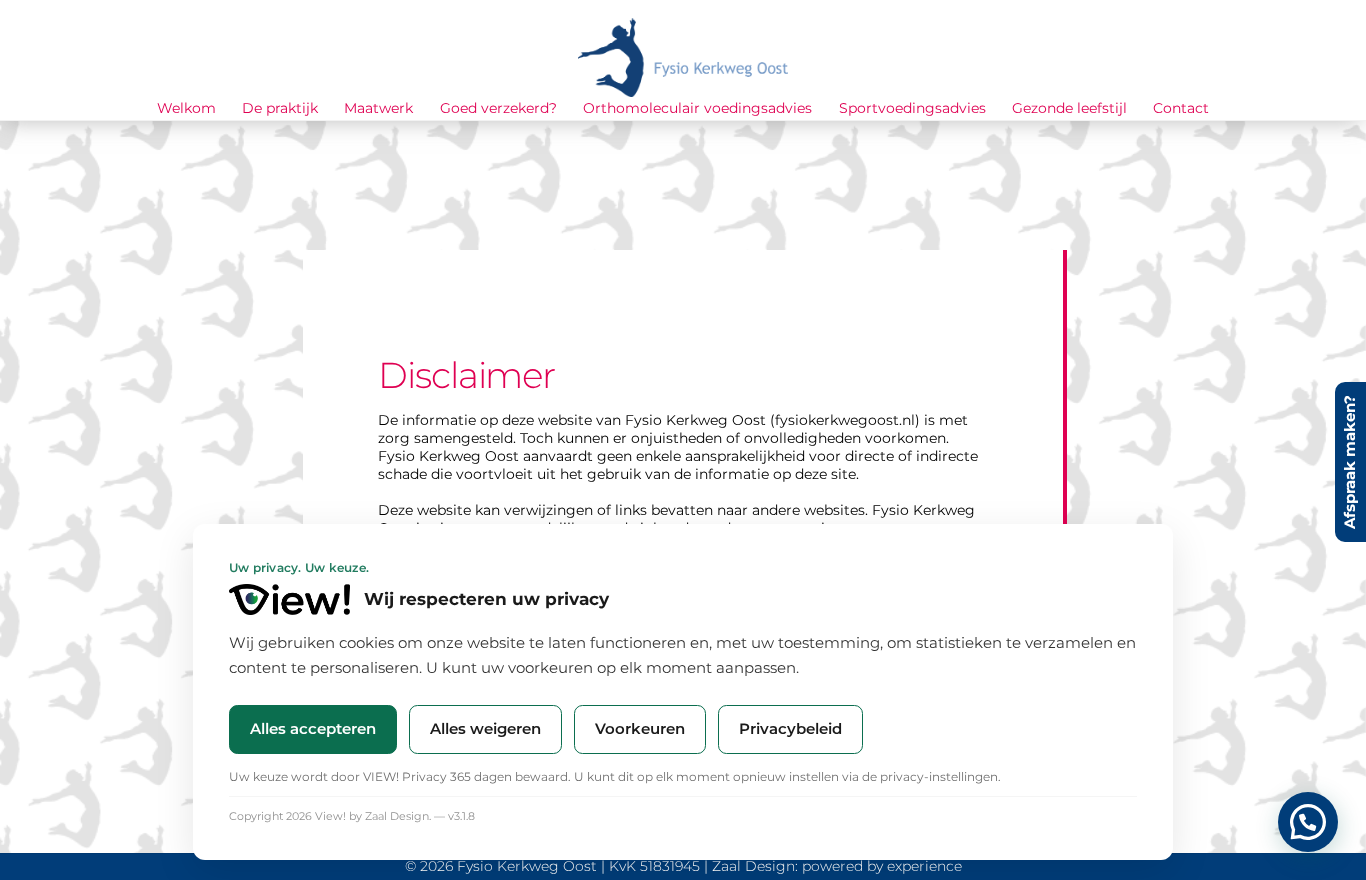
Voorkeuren (640, 728)
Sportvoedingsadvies (912, 108)
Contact (1181, 108)
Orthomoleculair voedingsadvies (697, 108)
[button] (1308, 822)
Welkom (186, 108)
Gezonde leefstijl (1069, 108)
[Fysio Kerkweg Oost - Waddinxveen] (683, 88)
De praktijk (280, 108)
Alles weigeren (485, 728)
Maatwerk (378, 108)
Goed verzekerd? (498, 108)
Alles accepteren (313, 728)
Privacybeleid (790, 728)
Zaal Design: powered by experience (837, 866)
